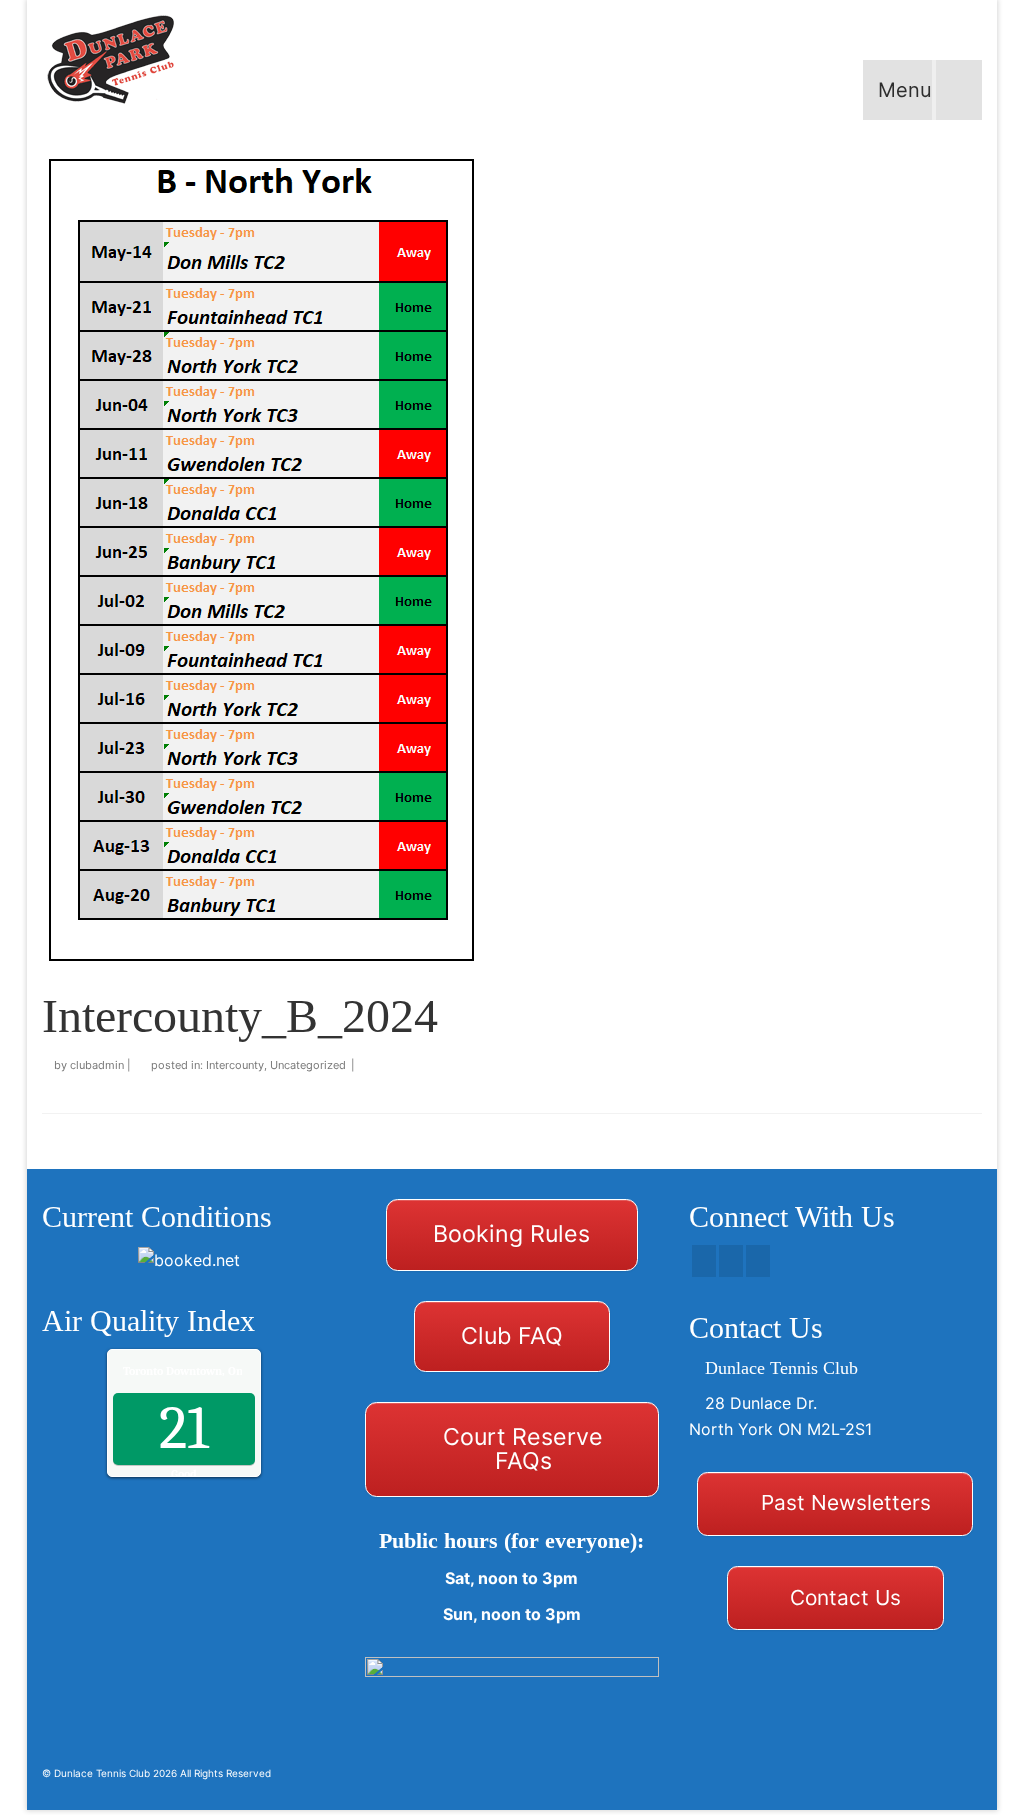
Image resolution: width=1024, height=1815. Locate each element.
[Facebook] (704, 1261)
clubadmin (97, 1065)
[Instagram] (758, 1261)
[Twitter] (731, 1261)
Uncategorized (308, 1065)
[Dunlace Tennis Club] (124, 60)
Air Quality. (224, 1371)
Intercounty (235, 1065)
